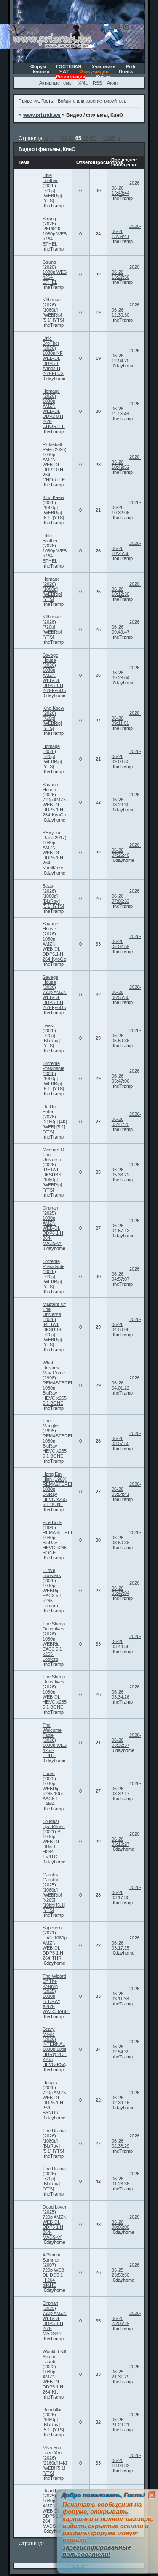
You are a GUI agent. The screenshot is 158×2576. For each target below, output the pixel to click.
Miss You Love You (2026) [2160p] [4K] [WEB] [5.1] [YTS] (55, 2460)
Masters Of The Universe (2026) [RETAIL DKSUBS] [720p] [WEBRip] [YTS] (54, 1324)
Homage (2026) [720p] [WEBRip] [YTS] (52, 756)
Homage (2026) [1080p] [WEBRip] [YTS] (52, 589)
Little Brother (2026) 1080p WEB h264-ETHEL (55, 548)
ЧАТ (64, 71)
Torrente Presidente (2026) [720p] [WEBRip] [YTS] (54, 1274)
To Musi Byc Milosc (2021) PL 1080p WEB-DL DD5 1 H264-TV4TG (54, 1839)
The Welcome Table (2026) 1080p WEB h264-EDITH (55, 1740)
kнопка (41, 71)
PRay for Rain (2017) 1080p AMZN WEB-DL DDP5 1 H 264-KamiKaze (55, 850)
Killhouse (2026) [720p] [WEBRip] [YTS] (52, 627)
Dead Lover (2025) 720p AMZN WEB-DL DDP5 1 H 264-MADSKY (55, 2222)
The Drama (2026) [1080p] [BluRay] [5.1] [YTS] (54, 2141)
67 (93, 138)
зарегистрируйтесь (106, 101)
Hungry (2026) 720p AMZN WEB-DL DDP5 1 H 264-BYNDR (55, 2098)
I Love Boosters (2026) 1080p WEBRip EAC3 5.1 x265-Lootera (52, 1588)
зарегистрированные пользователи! (97, 2551)
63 (64, 138)
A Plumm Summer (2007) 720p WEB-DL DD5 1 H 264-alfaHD (54, 2270)
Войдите (67, 101)
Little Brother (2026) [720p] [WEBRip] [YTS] (52, 188)
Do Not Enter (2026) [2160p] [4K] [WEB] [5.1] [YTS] (55, 1119)
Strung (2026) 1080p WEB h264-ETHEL (55, 272)
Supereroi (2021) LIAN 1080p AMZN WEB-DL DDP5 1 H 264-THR (55, 1943)
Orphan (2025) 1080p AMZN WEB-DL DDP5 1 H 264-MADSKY (53, 1226)
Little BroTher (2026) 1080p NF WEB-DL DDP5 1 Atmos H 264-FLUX (53, 356)
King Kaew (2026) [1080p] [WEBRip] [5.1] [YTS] (53, 507)
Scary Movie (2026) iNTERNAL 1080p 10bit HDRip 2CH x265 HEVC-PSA (55, 2047)
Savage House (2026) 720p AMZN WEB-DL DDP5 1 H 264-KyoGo (55, 800)
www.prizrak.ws (42, 115)
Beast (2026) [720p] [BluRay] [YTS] (51, 1036)
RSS (97, 83)
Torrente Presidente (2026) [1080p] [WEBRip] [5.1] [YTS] (54, 1076)
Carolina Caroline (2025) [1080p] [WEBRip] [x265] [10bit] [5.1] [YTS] (54, 1892)
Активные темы (56, 83)
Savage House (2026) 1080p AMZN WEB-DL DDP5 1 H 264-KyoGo (54, 673)
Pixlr (131, 66)
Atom (112, 83)
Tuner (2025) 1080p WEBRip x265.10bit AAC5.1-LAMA (53, 1789)
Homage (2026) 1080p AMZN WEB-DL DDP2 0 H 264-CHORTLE (54, 409)
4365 (109, 138)
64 (71, 138)
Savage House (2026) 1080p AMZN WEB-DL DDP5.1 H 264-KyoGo (54, 941)
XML (83, 83)
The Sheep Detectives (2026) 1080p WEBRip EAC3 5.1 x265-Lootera (54, 1641)
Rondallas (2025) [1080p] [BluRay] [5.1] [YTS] (53, 2420)
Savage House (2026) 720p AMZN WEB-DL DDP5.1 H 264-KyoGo (55, 992)
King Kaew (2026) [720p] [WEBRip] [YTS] (53, 718)
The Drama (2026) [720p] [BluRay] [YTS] (54, 2179)
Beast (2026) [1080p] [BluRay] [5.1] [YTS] (53, 896)
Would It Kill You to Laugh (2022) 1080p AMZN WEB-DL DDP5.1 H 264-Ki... (54, 2372)
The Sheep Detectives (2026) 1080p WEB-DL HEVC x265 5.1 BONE (55, 1692)
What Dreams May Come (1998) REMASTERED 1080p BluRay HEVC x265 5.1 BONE (58, 1383)
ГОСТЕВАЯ (69, 66)
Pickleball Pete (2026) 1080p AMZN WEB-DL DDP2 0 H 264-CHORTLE (55, 462)
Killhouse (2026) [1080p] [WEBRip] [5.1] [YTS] (53, 310)
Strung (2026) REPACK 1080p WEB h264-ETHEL (55, 231)
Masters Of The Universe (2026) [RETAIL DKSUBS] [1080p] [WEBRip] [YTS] (54, 1170)
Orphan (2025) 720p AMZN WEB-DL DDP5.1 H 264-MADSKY (55, 2318)
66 (86, 138)
